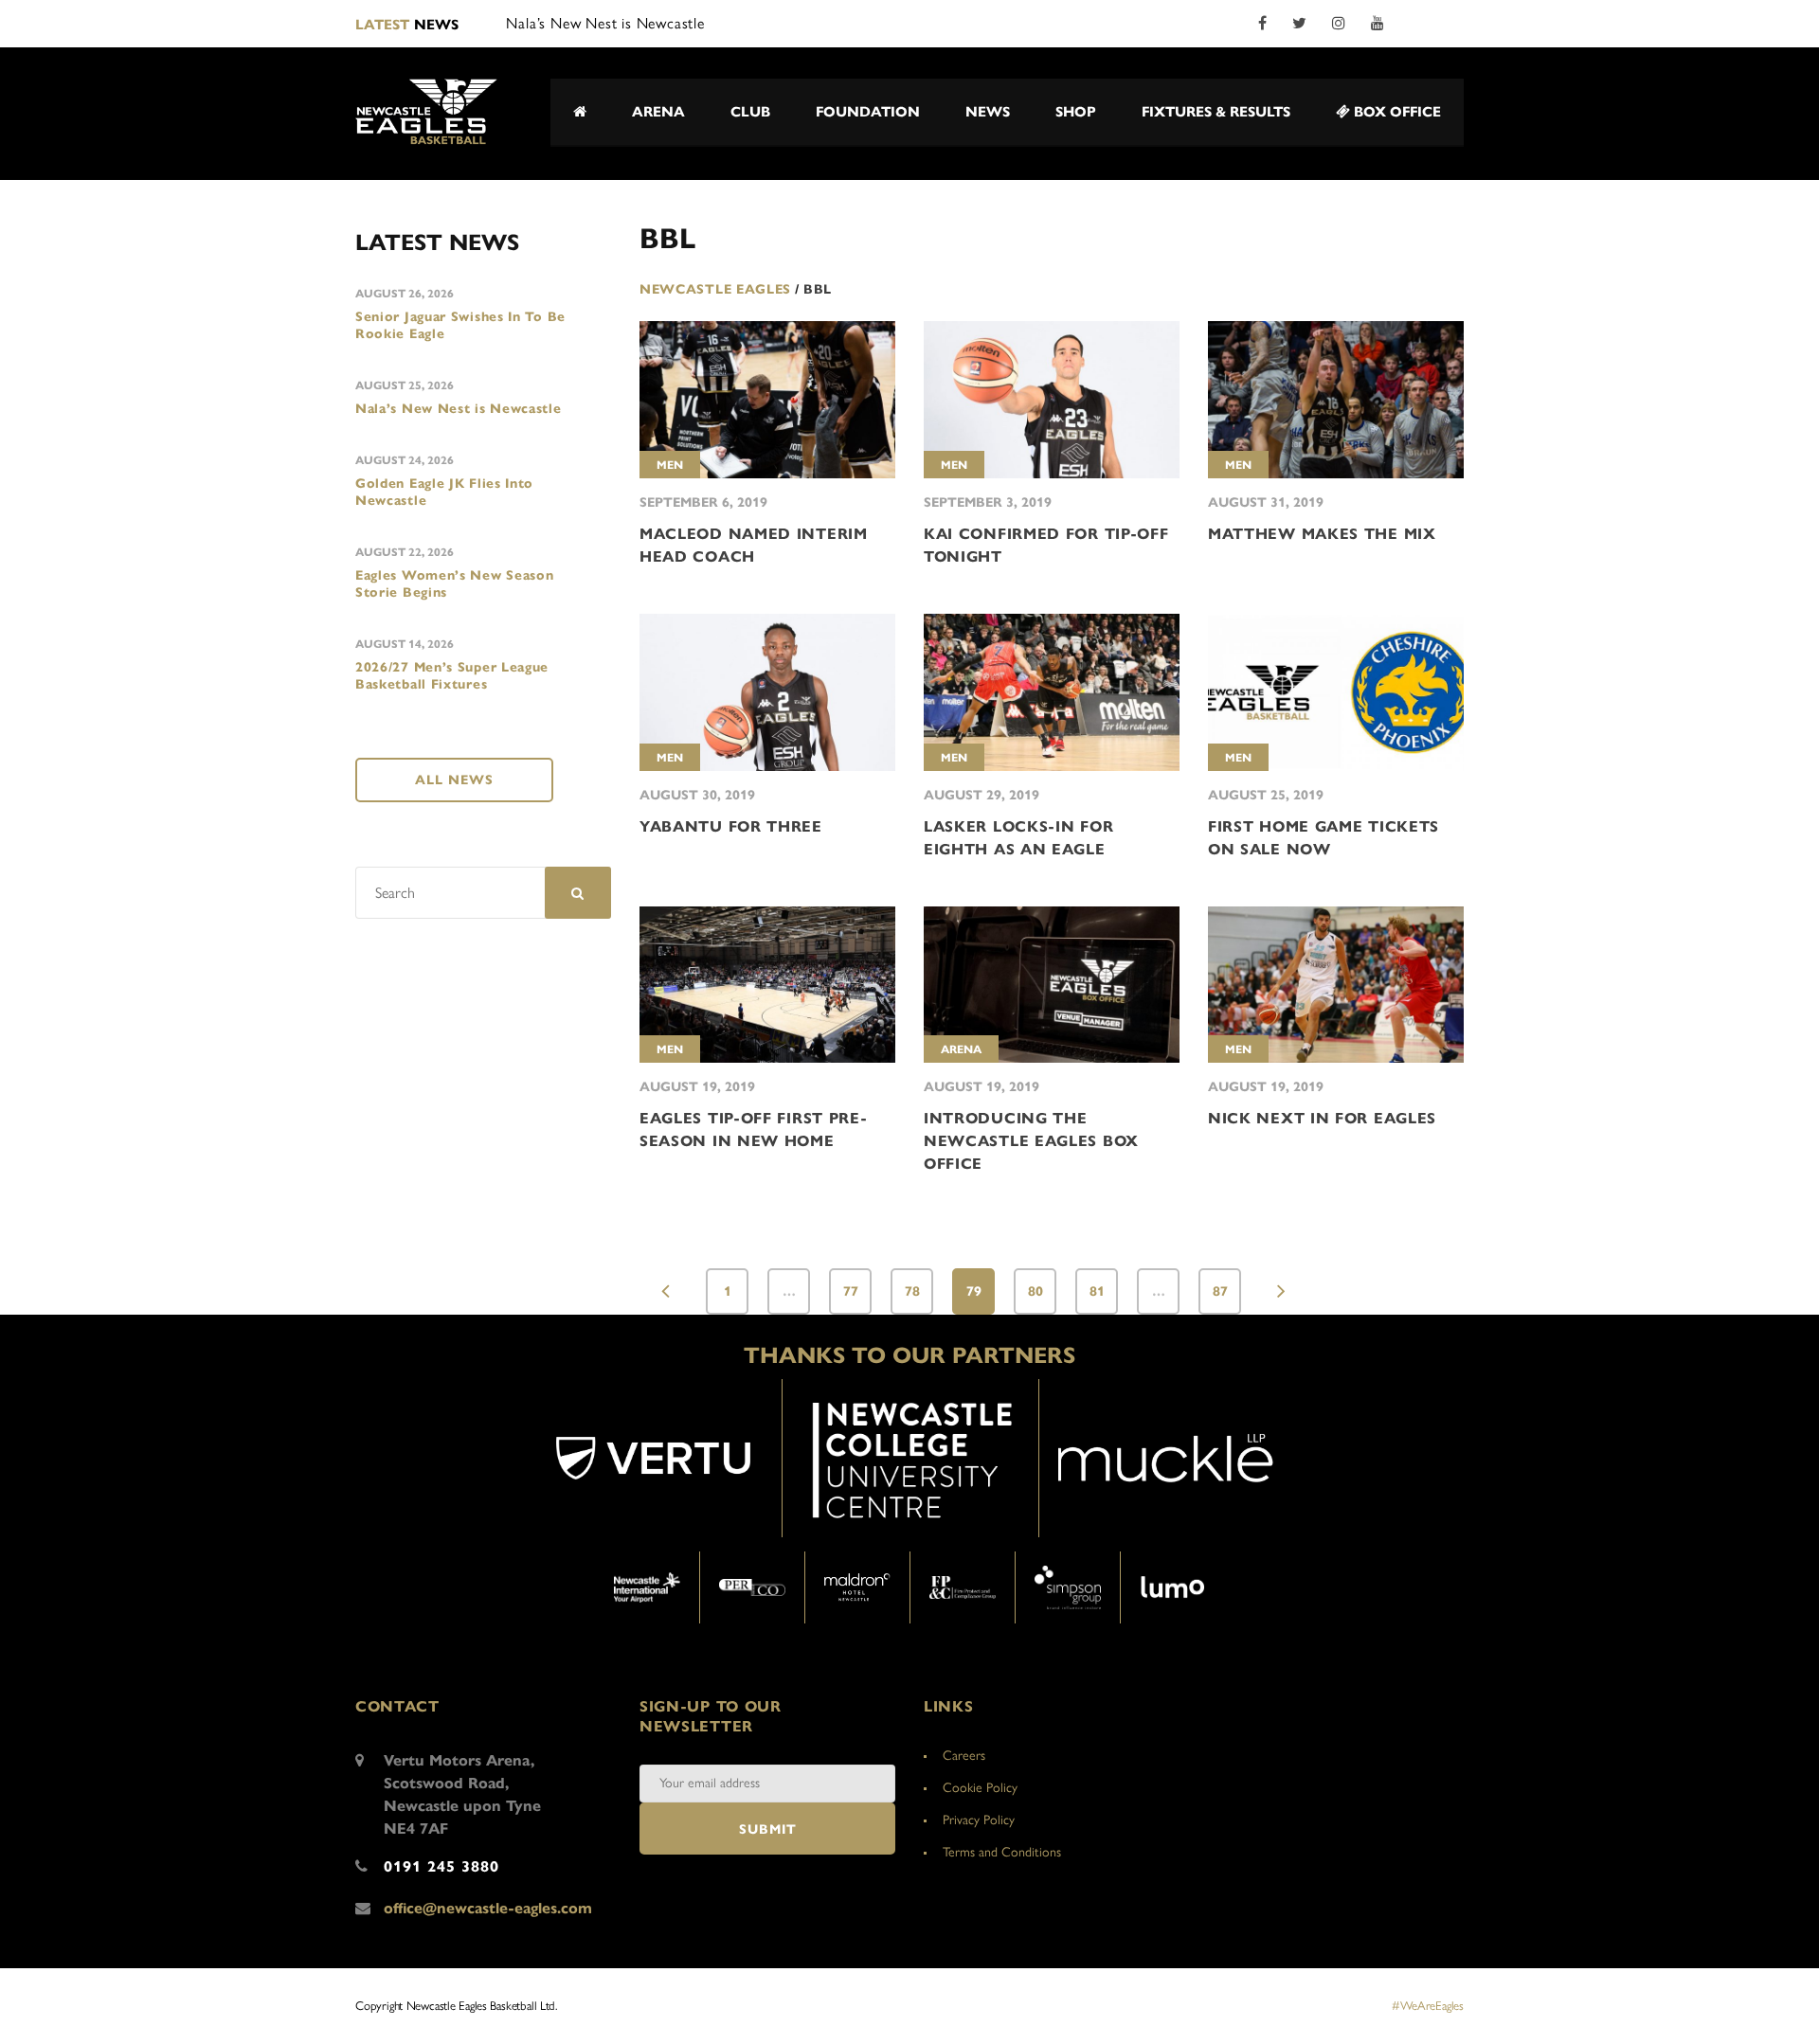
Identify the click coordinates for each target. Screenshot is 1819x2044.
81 (1097, 1291)
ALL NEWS (454, 780)
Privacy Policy (979, 1820)
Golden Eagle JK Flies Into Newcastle (444, 492)
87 (1220, 1291)
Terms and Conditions (1002, 1852)
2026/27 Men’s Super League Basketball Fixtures (452, 676)
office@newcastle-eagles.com (488, 1908)
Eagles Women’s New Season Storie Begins (455, 584)
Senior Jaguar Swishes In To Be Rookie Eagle (460, 325)
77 (851, 1291)
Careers (964, 1756)
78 (912, 1291)
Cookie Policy (980, 1788)
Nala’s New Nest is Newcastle (459, 409)
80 (1036, 1291)
